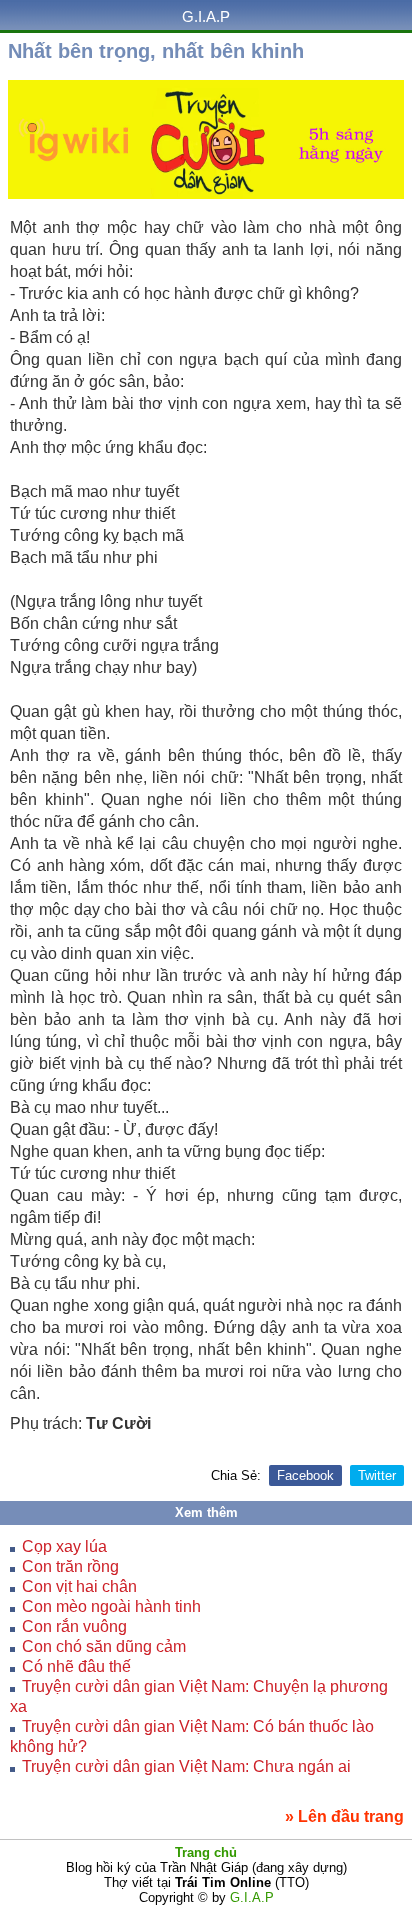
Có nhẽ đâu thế (76, 1666)
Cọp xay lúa (64, 1546)
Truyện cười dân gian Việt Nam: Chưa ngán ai (186, 1766)
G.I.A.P (206, 16)
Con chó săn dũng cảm (104, 1646)
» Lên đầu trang (344, 1816)
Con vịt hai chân (79, 1586)
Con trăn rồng (70, 1566)
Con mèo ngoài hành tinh (111, 1606)
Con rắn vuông (74, 1626)
